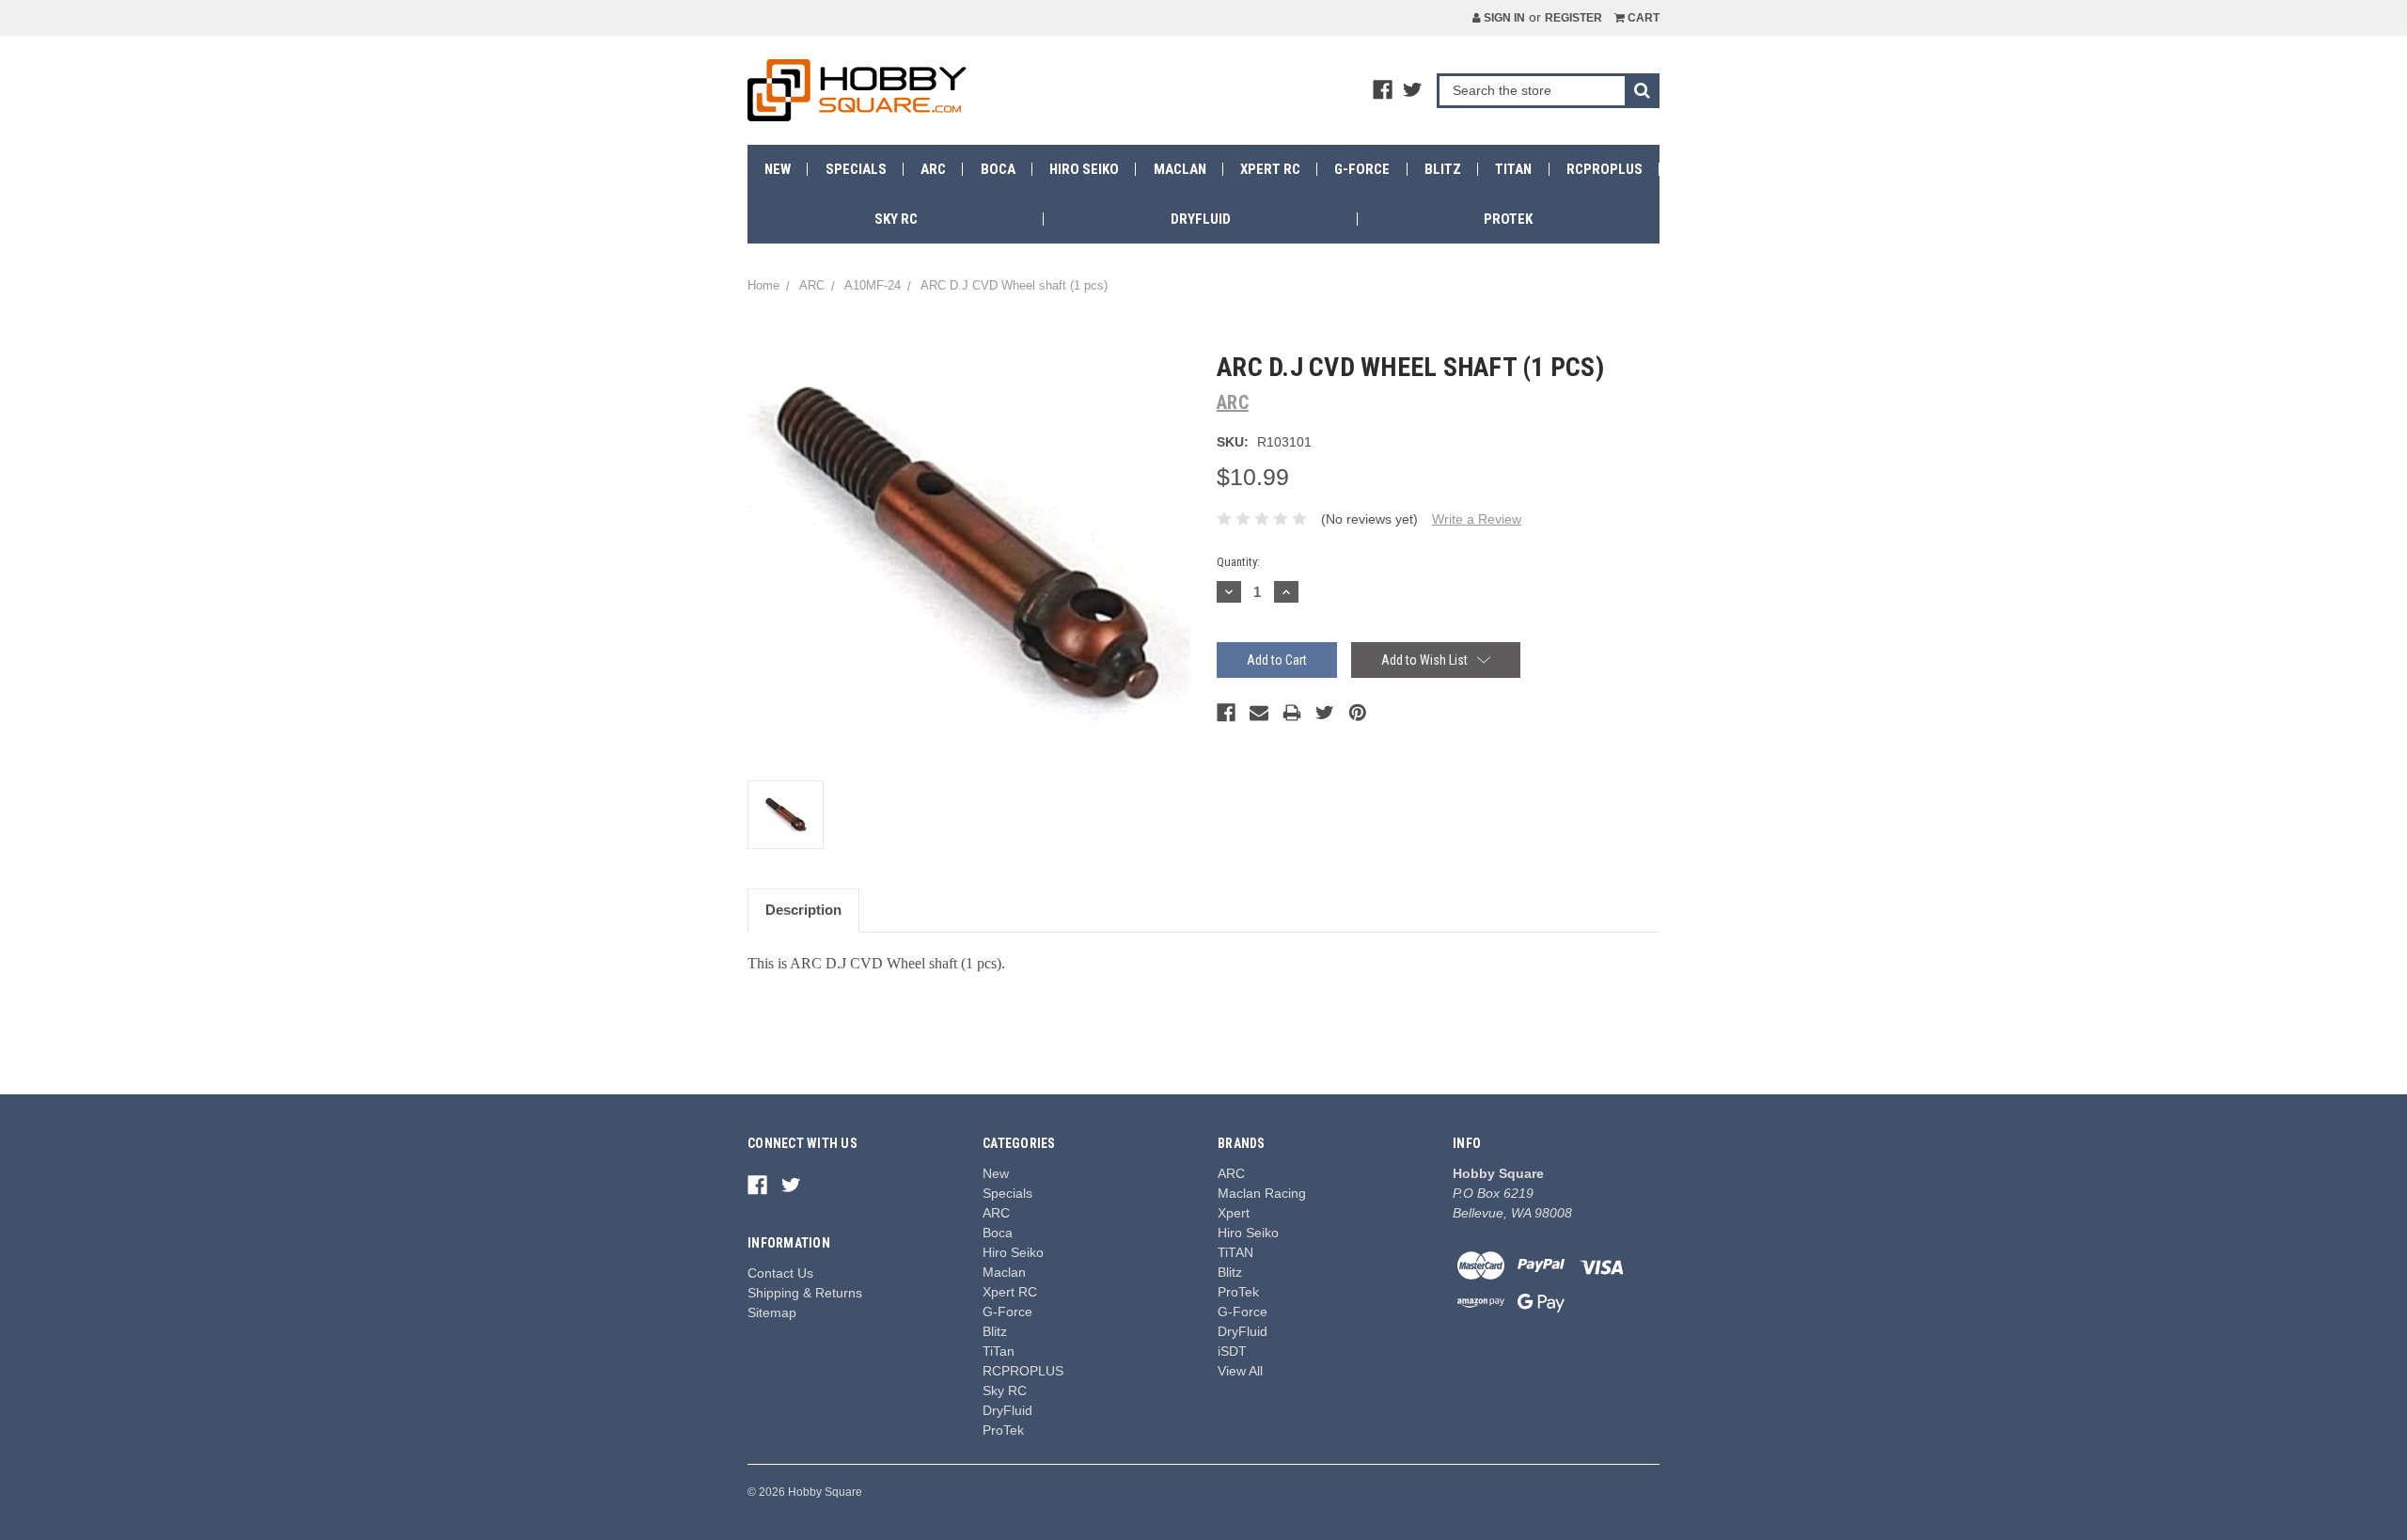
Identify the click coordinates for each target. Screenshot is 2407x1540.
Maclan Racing (1262, 1193)
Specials (856, 169)
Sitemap (772, 1312)
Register (1573, 18)
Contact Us (780, 1273)
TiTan (1513, 169)
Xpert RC (1270, 169)
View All (1240, 1371)
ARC (933, 169)
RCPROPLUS (1605, 169)
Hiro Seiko (1084, 169)
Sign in (1503, 18)
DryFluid (1201, 219)
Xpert (1234, 1213)
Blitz (1443, 169)
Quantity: (1238, 562)
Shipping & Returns (805, 1293)
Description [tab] (803, 910)
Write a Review (1477, 519)
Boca (998, 169)
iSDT (1232, 1351)
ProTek (1508, 219)
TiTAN (1235, 1252)
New (778, 169)
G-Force (1362, 169)
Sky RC (896, 219)
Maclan (1180, 169)
